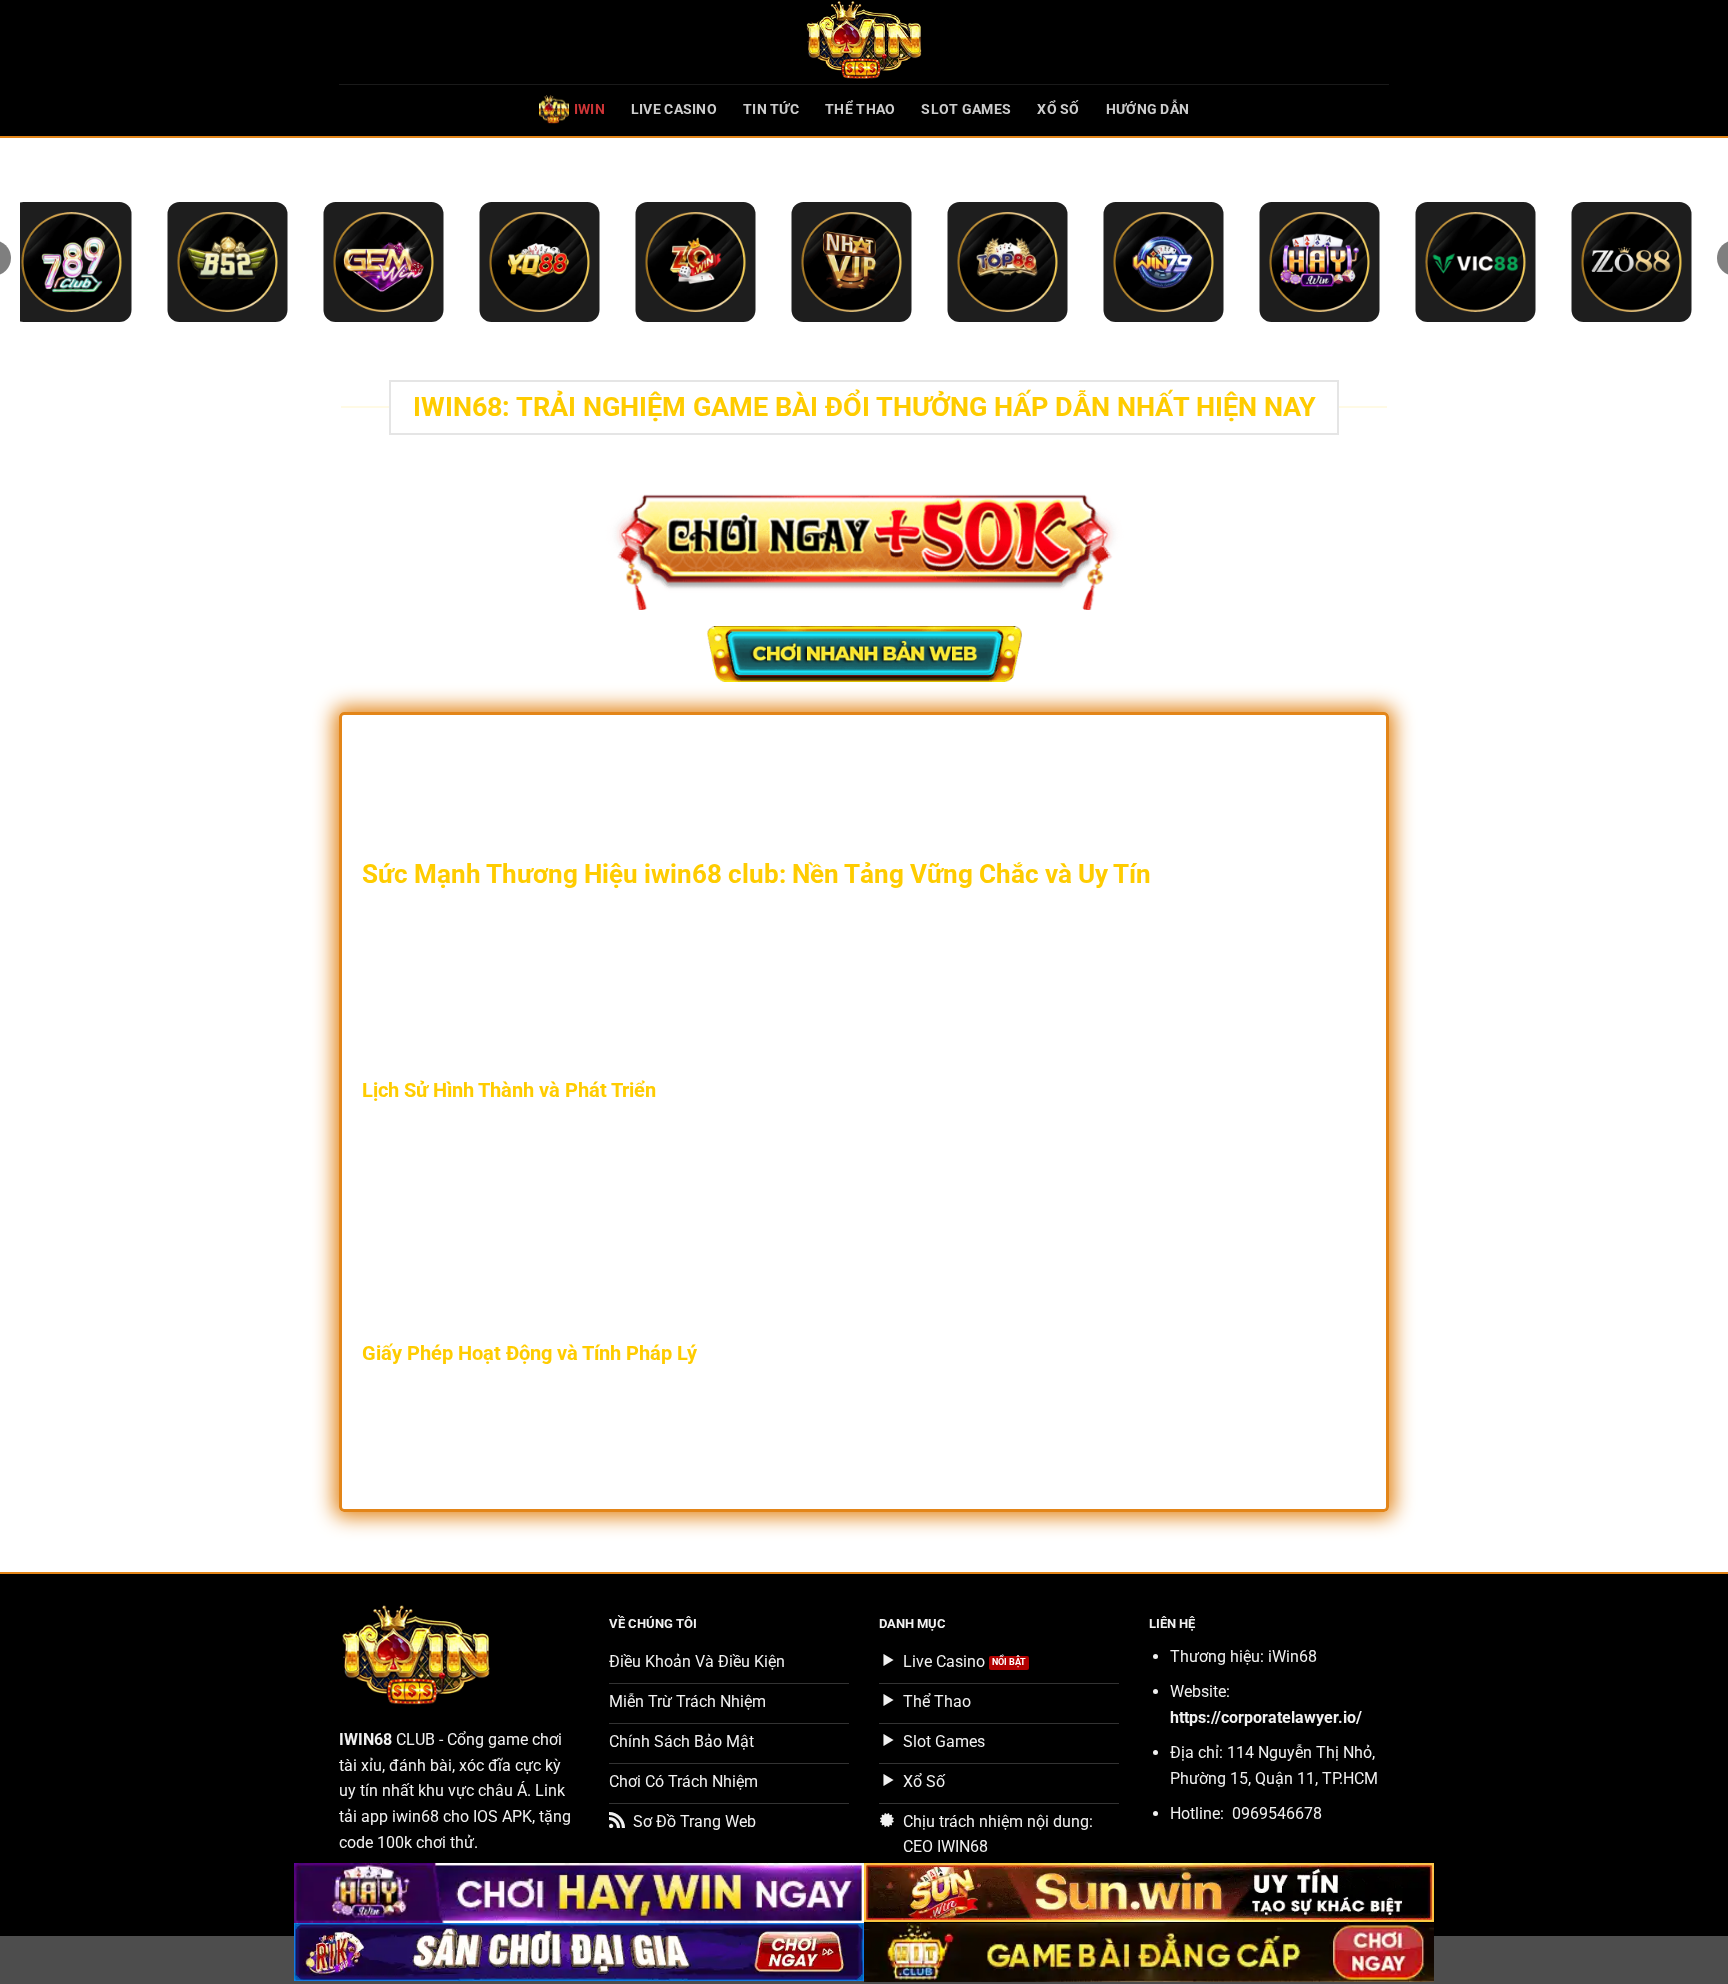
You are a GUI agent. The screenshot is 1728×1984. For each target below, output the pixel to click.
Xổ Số (1058, 109)
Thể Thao (860, 109)
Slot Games (966, 109)
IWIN (589, 109)
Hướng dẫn (1148, 109)
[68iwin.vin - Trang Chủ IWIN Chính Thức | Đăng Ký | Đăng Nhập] (864, 42)
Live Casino (674, 109)
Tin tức (771, 109)
